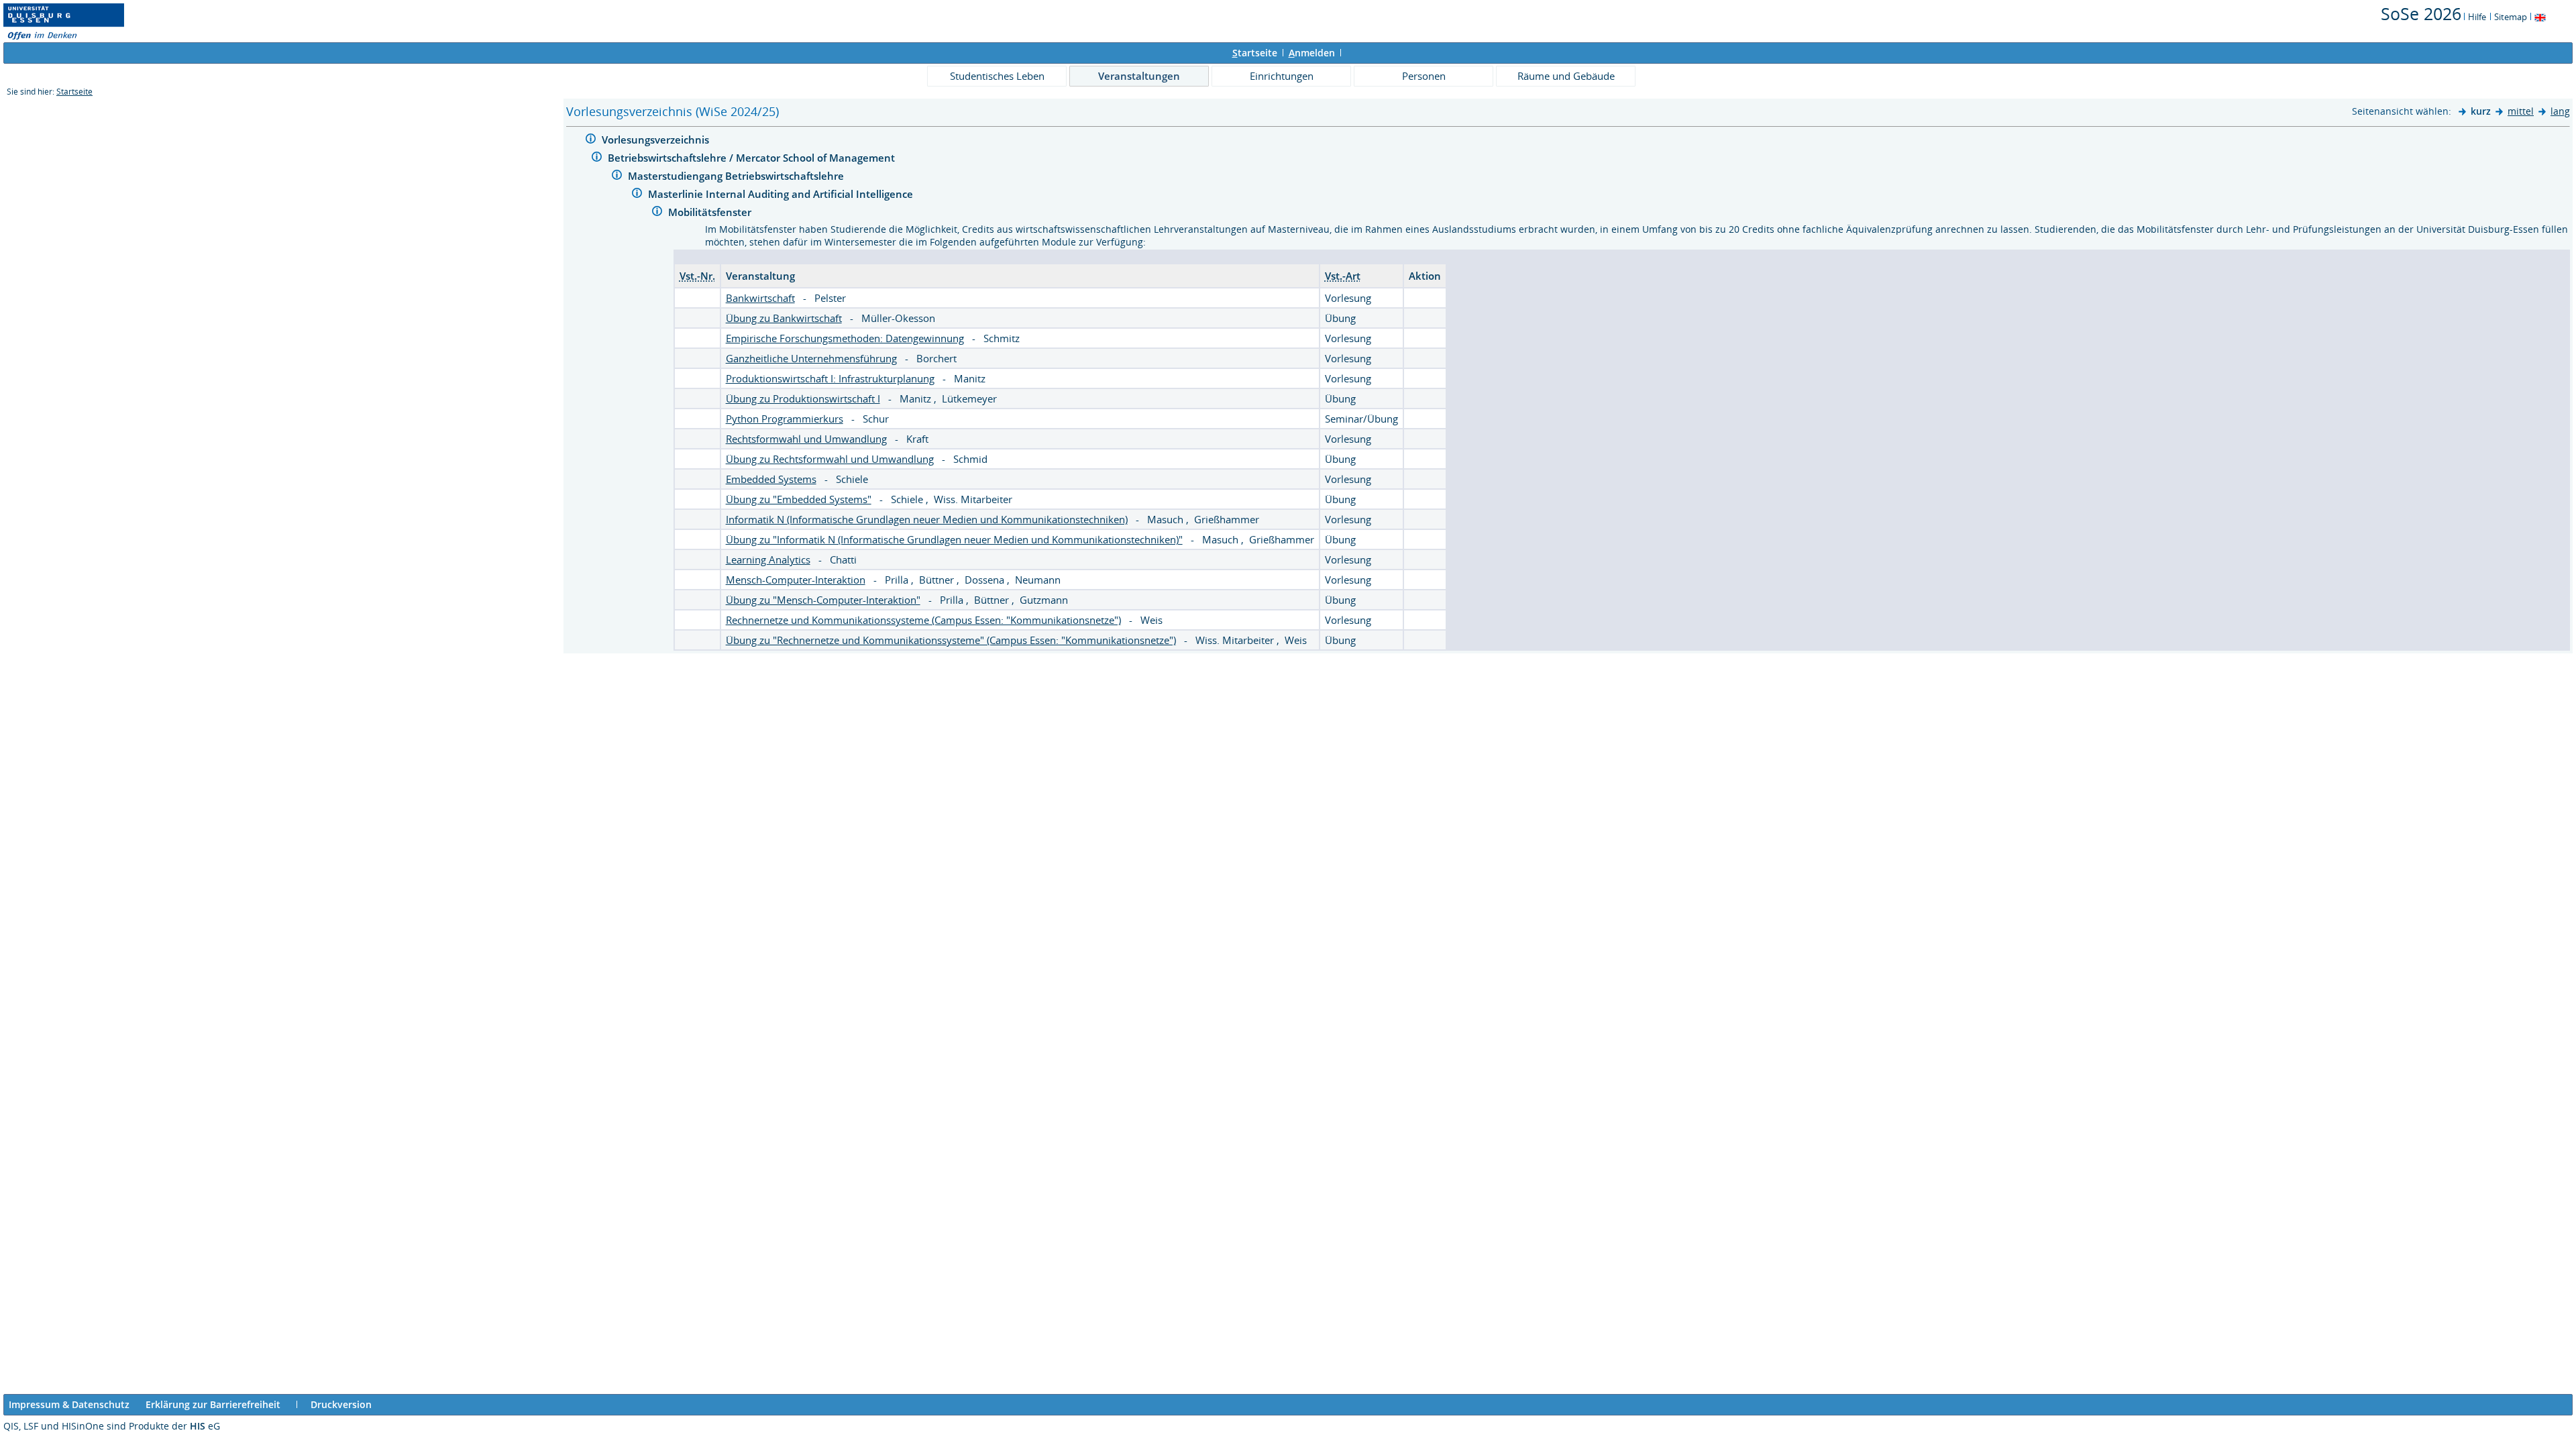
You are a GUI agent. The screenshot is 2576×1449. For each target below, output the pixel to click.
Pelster (830, 298)
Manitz (970, 378)
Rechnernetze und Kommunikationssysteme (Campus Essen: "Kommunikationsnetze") (923, 620)
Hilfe (2477, 17)
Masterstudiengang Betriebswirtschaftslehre (737, 176)
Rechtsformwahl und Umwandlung (806, 439)
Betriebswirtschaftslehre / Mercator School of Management (753, 158)
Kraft (917, 439)
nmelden (1312, 53)
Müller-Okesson (898, 318)
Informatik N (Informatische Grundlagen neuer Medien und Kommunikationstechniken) (927, 519)
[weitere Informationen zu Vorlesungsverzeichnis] (591, 141)
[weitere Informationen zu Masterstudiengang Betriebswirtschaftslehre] (617, 177)
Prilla (898, 580)
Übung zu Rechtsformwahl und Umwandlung (830, 459)
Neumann (1038, 580)
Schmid (970, 459)
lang (2560, 111)
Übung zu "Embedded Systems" (799, 499)
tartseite (1255, 53)
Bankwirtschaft (760, 298)
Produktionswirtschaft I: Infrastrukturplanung (830, 378)
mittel (2521, 111)
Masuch (1167, 519)
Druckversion (341, 1404)
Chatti (843, 559)
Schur (876, 419)
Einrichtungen (1282, 76)
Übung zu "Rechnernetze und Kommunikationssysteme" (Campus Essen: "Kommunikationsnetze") (951, 640)
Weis (1151, 620)
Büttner (938, 580)
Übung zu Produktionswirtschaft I (803, 398)
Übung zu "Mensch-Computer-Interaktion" (823, 600)
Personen (1424, 76)
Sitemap (2511, 17)
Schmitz (1002, 338)
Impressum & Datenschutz (69, 1404)
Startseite (74, 92)
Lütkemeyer (969, 398)
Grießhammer (1227, 519)
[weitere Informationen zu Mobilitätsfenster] (657, 213)
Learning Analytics (768, 559)
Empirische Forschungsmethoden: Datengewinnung (845, 338)
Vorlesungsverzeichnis (657, 140)
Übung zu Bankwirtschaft (784, 318)
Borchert (936, 358)
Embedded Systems (771, 479)
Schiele (852, 479)
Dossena (986, 580)
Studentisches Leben (997, 76)
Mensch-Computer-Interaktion (796, 580)
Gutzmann (1044, 600)
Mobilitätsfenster (711, 212)
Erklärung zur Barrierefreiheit (213, 1404)
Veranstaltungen (1139, 76)
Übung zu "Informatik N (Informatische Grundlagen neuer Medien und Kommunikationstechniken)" (954, 539)
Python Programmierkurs (785, 419)
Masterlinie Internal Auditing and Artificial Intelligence (782, 194)
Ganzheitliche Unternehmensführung (811, 358)
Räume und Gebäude (1566, 76)
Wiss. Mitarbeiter (973, 499)
